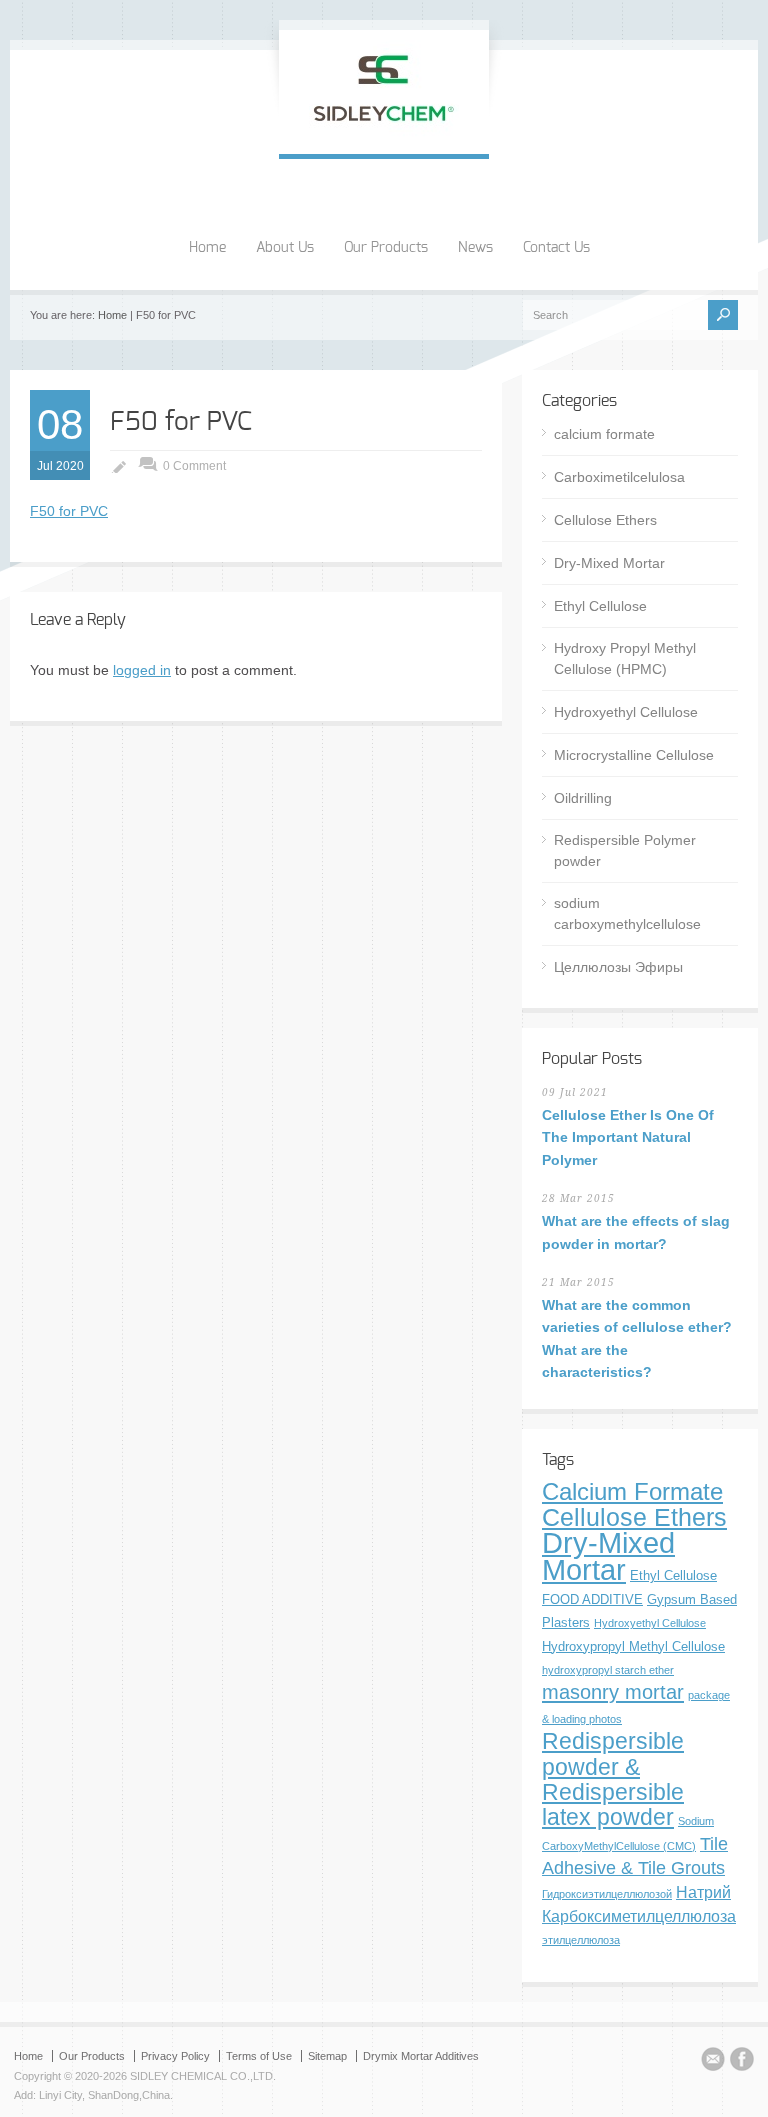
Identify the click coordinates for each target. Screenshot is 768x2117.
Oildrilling (583, 798)
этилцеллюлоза (581, 1940)
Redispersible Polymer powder (625, 850)
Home (207, 248)
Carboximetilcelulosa (619, 477)
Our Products (386, 248)
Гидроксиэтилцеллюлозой (607, 1894)
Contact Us (556, 248)
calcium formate (604, 434)
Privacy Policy (175, 2056)
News (475, 248)
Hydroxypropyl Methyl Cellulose (633, 1646)
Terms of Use (259, 2056)
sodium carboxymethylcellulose (627, 913)
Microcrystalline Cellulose (634, 755)
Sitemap (327, 2056)
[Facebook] (742, 2062)
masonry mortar (613, 1692)
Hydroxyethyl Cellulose (626, 712)
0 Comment (194, 466)
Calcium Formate (632, 1492)
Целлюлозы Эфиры (618, 967)
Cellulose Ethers (605, 520)
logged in (142, 670)
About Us (285, 248)
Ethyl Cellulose (600, 606)
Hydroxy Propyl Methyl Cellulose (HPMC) (625, 658)
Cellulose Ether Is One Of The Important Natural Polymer (628, 1137)
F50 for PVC (181, 422)
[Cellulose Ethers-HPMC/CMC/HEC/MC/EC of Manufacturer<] (384, 133)
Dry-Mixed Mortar (609, 563)
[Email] (713, 2062)
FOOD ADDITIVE (592, 1599)
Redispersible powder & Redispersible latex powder (613, 1779)
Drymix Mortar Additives (421, 2056)
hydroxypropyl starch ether (608, 1670)
